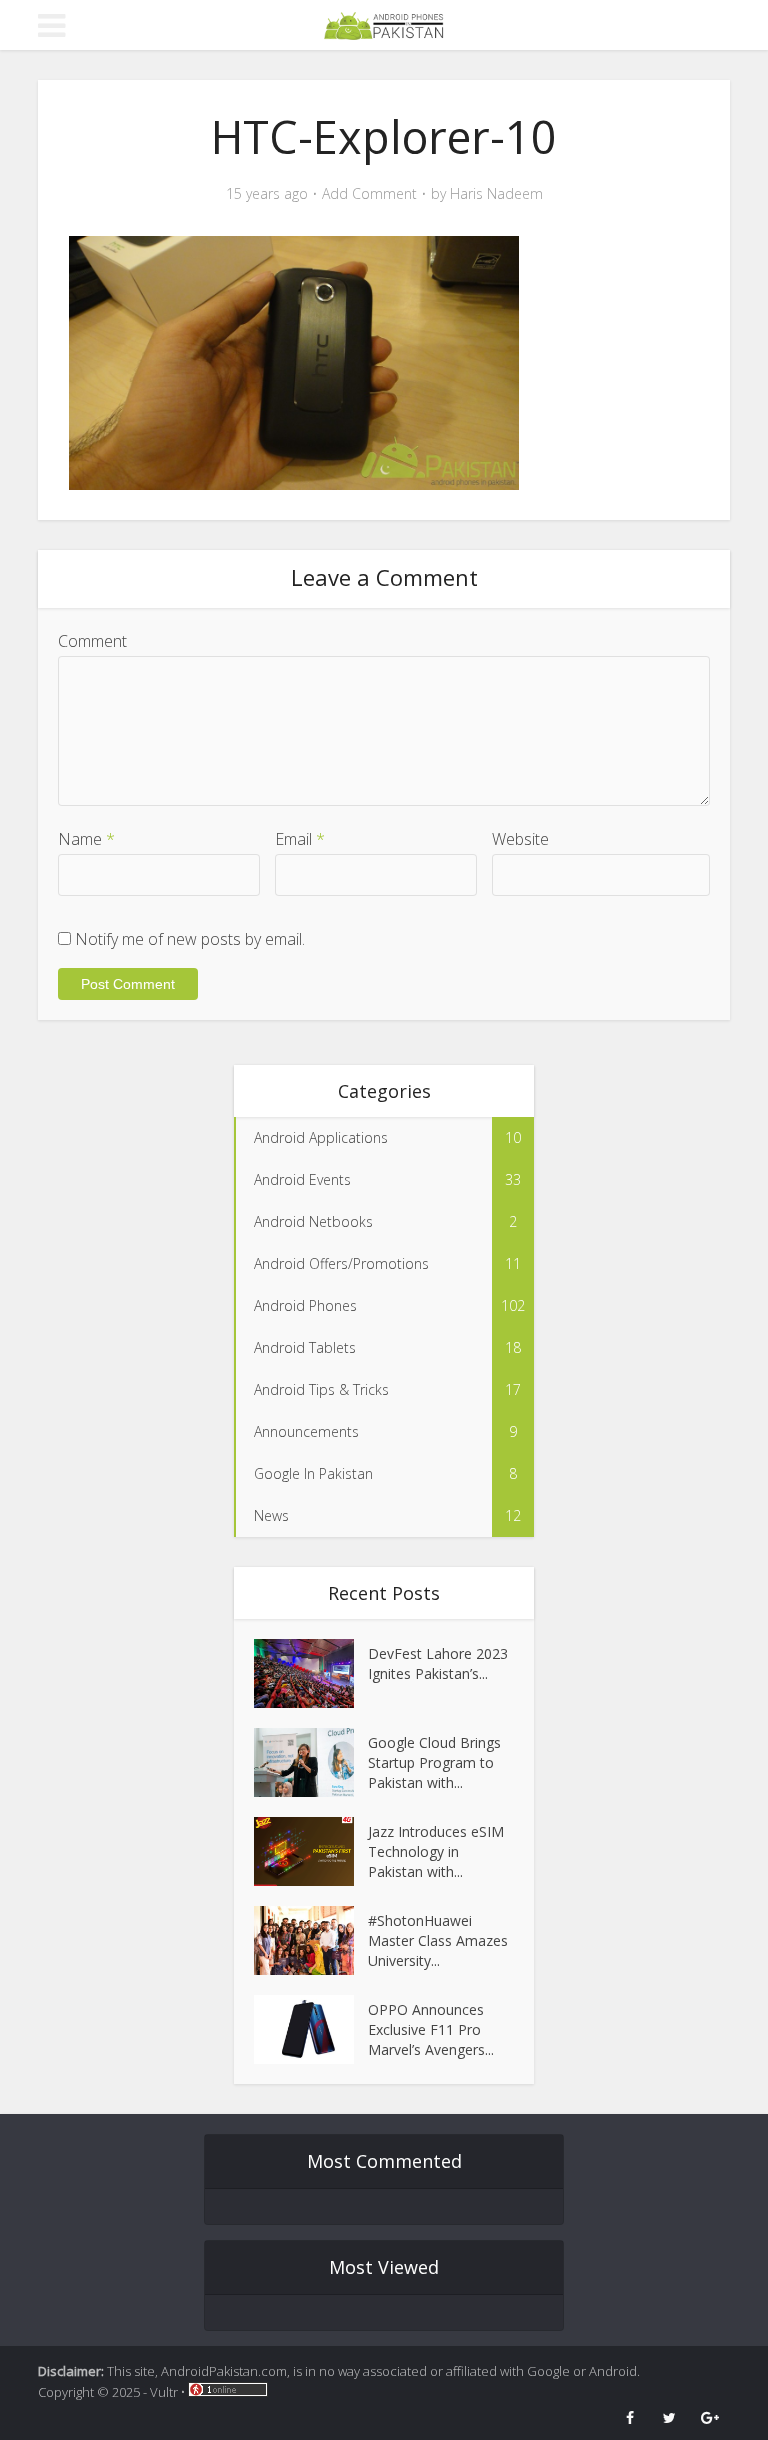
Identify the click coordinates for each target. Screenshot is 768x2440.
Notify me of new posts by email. (190, 939)
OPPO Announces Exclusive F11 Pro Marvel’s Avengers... (431, 2029)
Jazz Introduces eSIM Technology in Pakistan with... (436, 1851)
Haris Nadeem (496, 194)
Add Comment (369, 194)
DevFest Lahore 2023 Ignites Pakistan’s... (438, 1663)
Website (520, 839)
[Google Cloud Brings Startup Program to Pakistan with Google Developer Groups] (311, 1762)
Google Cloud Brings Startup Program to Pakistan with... (434, 1762)
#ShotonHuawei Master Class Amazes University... (438, 1940)
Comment (92, 641)
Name (86, 839)
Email (300, 839)
